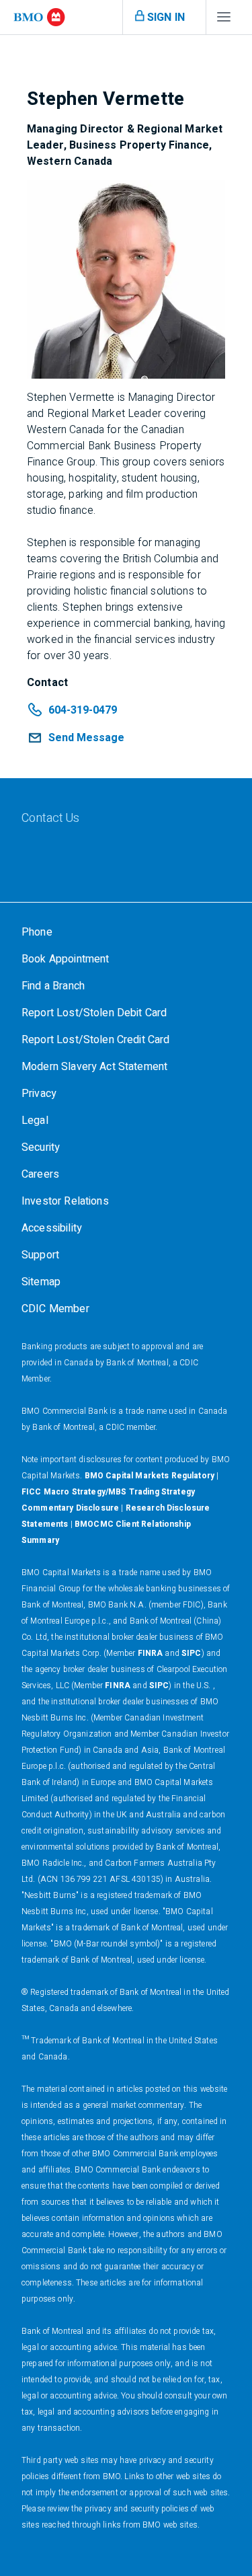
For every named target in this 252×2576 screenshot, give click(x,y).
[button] (76, 738)
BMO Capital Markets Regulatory (150, 1476)
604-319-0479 (83, 710)
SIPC (192, 1653)
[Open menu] (224, 20)
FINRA (151, 1653)
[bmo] (39, 17)
